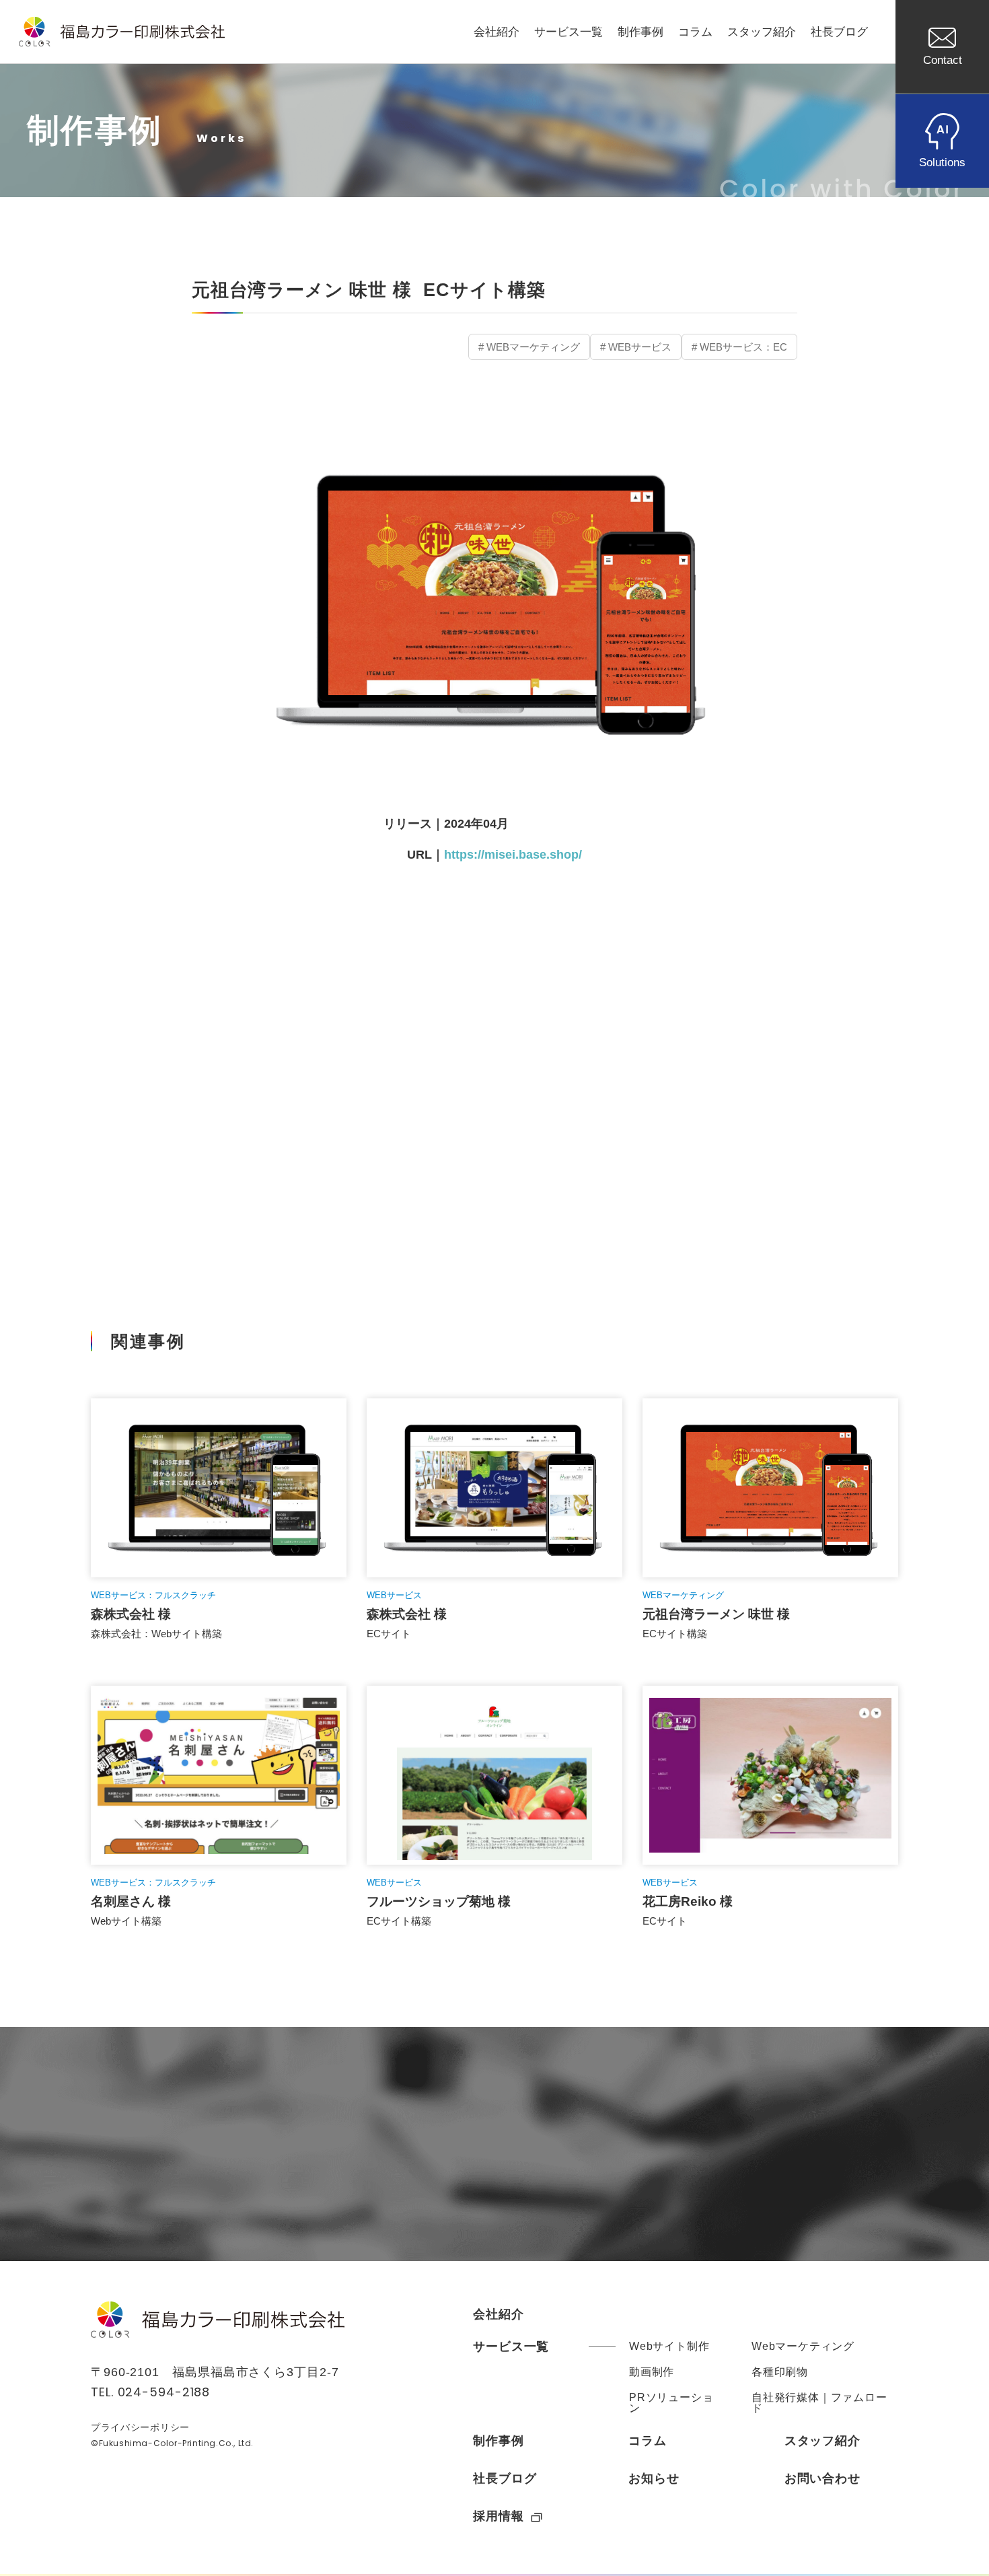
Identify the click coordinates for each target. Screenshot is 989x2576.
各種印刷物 (780, 2372)
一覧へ (494, 1210)
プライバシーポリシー (140, 2427)
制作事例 (640, 32)
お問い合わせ (822, 2478)
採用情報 (499, 2516)
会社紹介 (497, 32)
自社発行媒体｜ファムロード (819, 2403)
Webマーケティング (803, 2346)
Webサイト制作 (669, 2346)
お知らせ (654, 2478)
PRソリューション (671, 2403)
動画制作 (652, 2372)
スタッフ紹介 (762, 32)
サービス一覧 (569, 32)
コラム (695, 32)
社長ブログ (839, 32)
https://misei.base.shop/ (519, 855)
